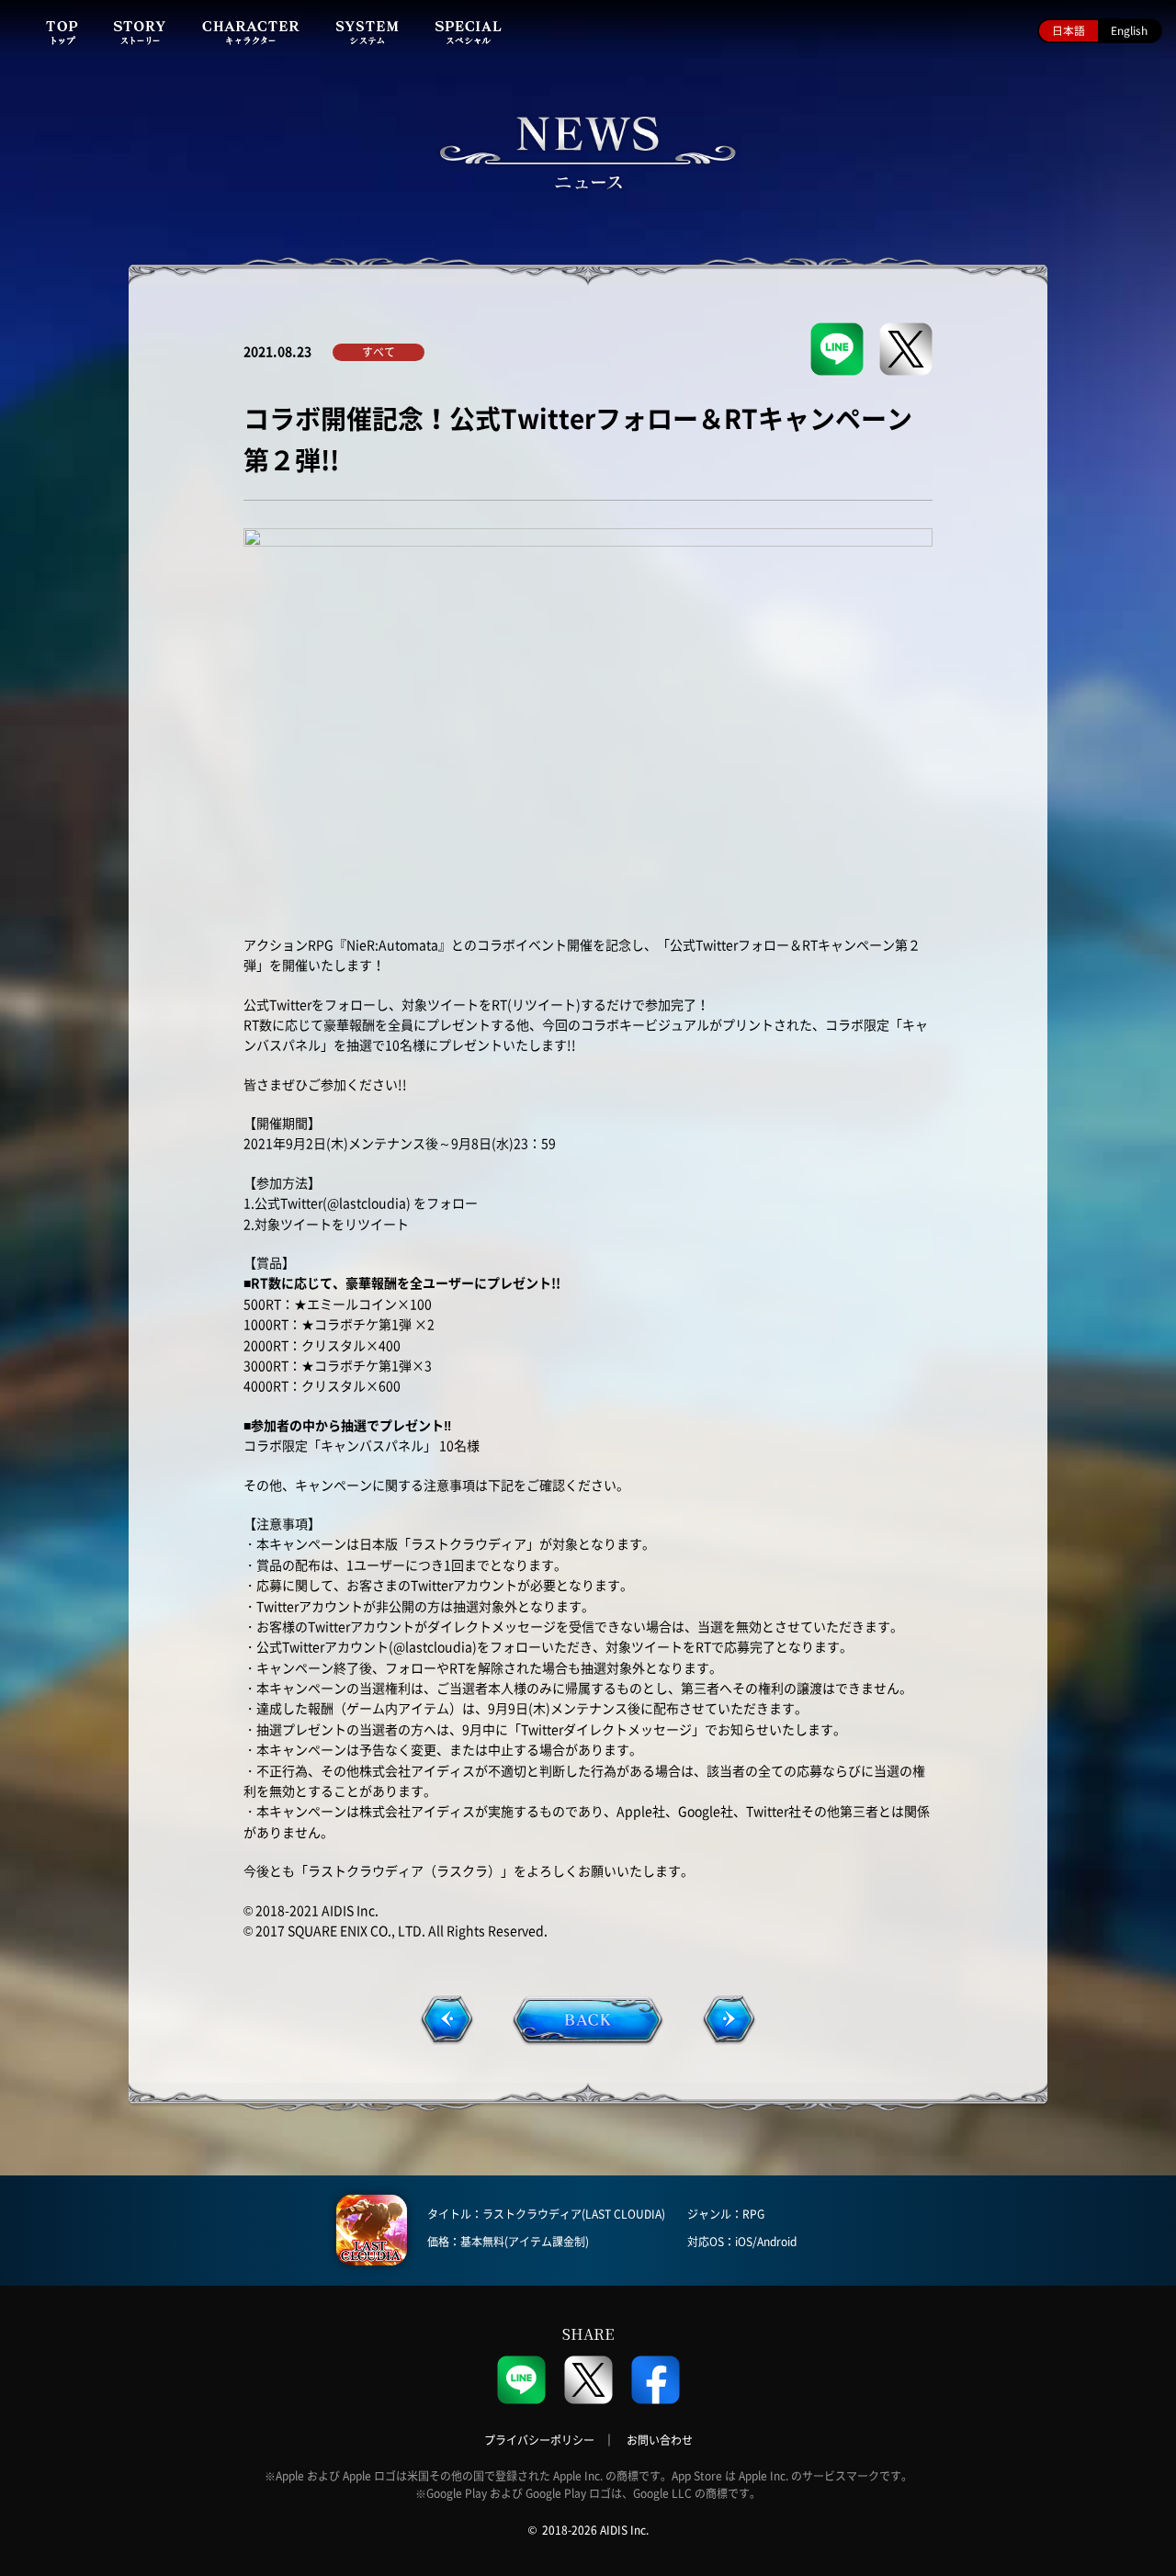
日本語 (1069, 30)
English (1129, 30)
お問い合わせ (660, 2440)
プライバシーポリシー (539, 2440)
